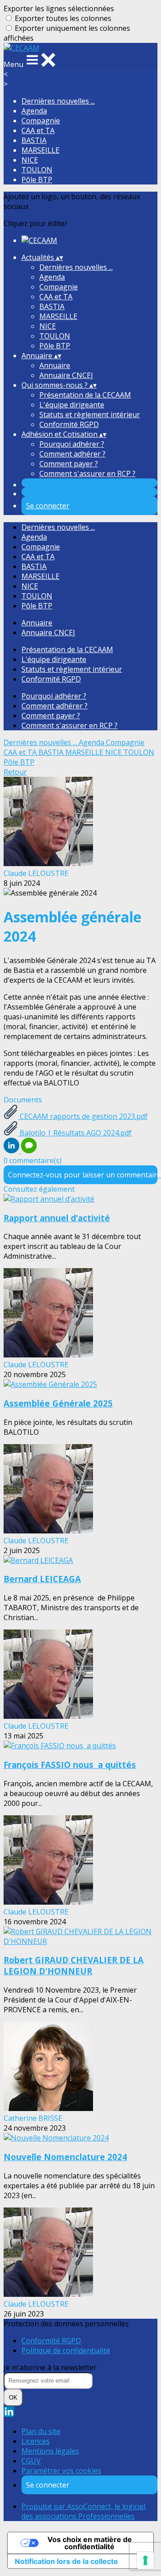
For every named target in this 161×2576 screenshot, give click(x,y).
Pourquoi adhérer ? (72, 444)
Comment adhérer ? (72, 454)
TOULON (37, 170)
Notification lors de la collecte (66, 2561)
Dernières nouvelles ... (58, 101)
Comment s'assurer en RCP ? (87, 473)
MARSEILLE (40, 150)
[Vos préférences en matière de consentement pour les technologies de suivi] (145, 2560)
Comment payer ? (69, 464)
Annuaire (55, 365)
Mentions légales (50, 2451)
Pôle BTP (37, 180)
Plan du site (41, 2431)
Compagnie (41, 121)
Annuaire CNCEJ (66, 375)
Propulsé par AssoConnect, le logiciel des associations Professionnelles (83, 2511)
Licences (36, 2441)
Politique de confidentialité (66, 2350)
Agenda (34, 111)
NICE (30, 160)
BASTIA (34, 140)
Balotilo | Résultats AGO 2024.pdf (75, 1133)
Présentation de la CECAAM (85, 395)
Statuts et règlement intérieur (90, 415)
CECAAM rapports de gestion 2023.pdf (83, 1116)
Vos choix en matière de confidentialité (90, 2543)
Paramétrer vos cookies (61, 2471)
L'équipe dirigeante (72, 405)
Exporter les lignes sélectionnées (59, 8)
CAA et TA (38, 130)
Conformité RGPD (69, 424)
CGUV (31, 2461)
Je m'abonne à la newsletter (50, 2367)
